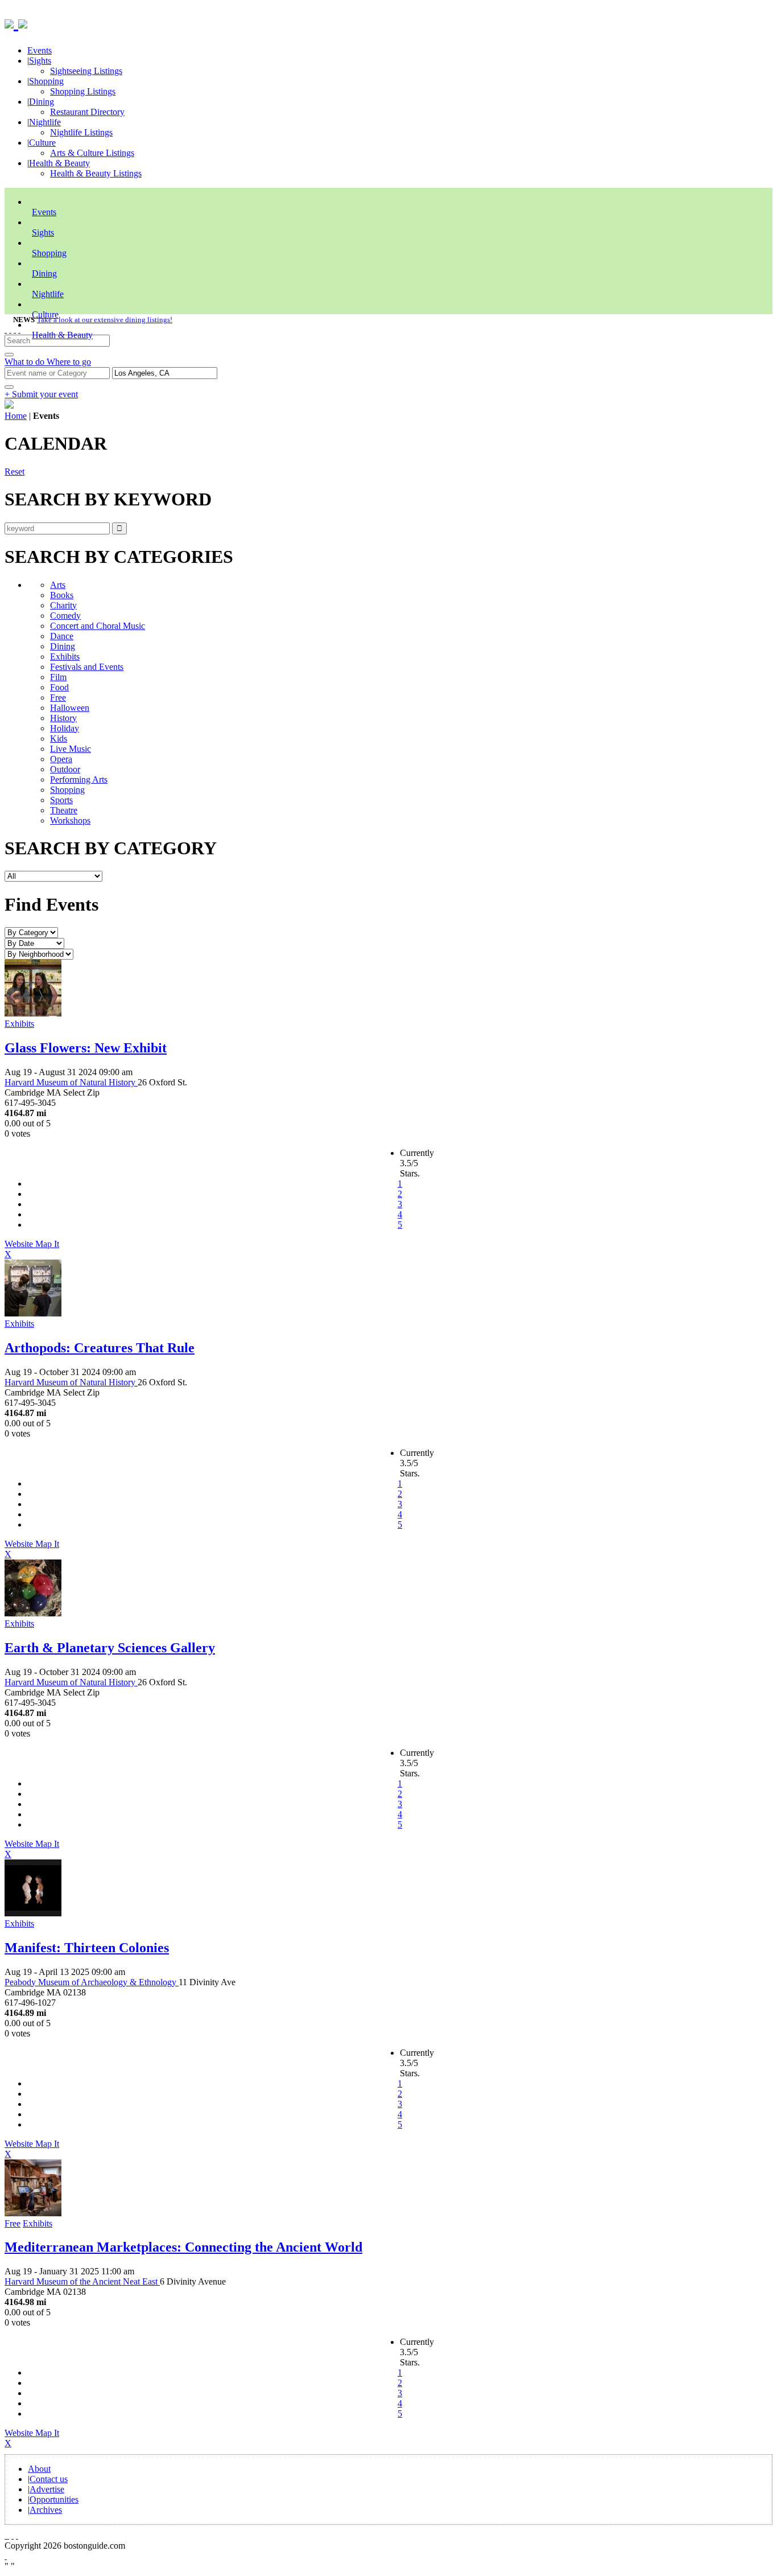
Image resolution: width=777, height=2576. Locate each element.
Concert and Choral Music (98, 626)
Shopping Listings (83, 91)
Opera (61, 759)
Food (59, 687)
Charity (63, 605)
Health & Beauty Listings (96, 173)
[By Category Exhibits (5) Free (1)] (31, 932)
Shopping (46, 81)
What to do (26, 362)
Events (40, 50)
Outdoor (65, 769)
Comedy (65, 616)
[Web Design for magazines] (6, 2556)
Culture (42, 143)
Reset (15, 472)
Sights (40, 61)
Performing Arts (79, 779)
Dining (42, 102)
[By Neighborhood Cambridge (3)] (39, 954)
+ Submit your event (41, 394)
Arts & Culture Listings (92, 153)
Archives (46, 2510)
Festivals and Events (87, 667)
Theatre (64, 810)
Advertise (47, 2489)
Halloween (70, 708)
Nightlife (45, 122)
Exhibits (65, 657)
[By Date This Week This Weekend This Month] (34, 943)
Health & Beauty (59, 163)
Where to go (69, 362)
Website (20, 1244)
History (63, 718)
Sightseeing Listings (86, 71)
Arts (58, 585)
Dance (62, 636)
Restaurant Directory (87, 112)
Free (58, 698)
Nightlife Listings (81, 132)
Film (58, 677)
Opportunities (54, 2499)
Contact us (49, 2479)
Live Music (71, 749)
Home (16, 416)
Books (62, 595)
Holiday (65, 728)
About (39, 2469)
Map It (32, 1249)
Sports (61, 800)
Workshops (70, 820)
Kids (59, 738)
